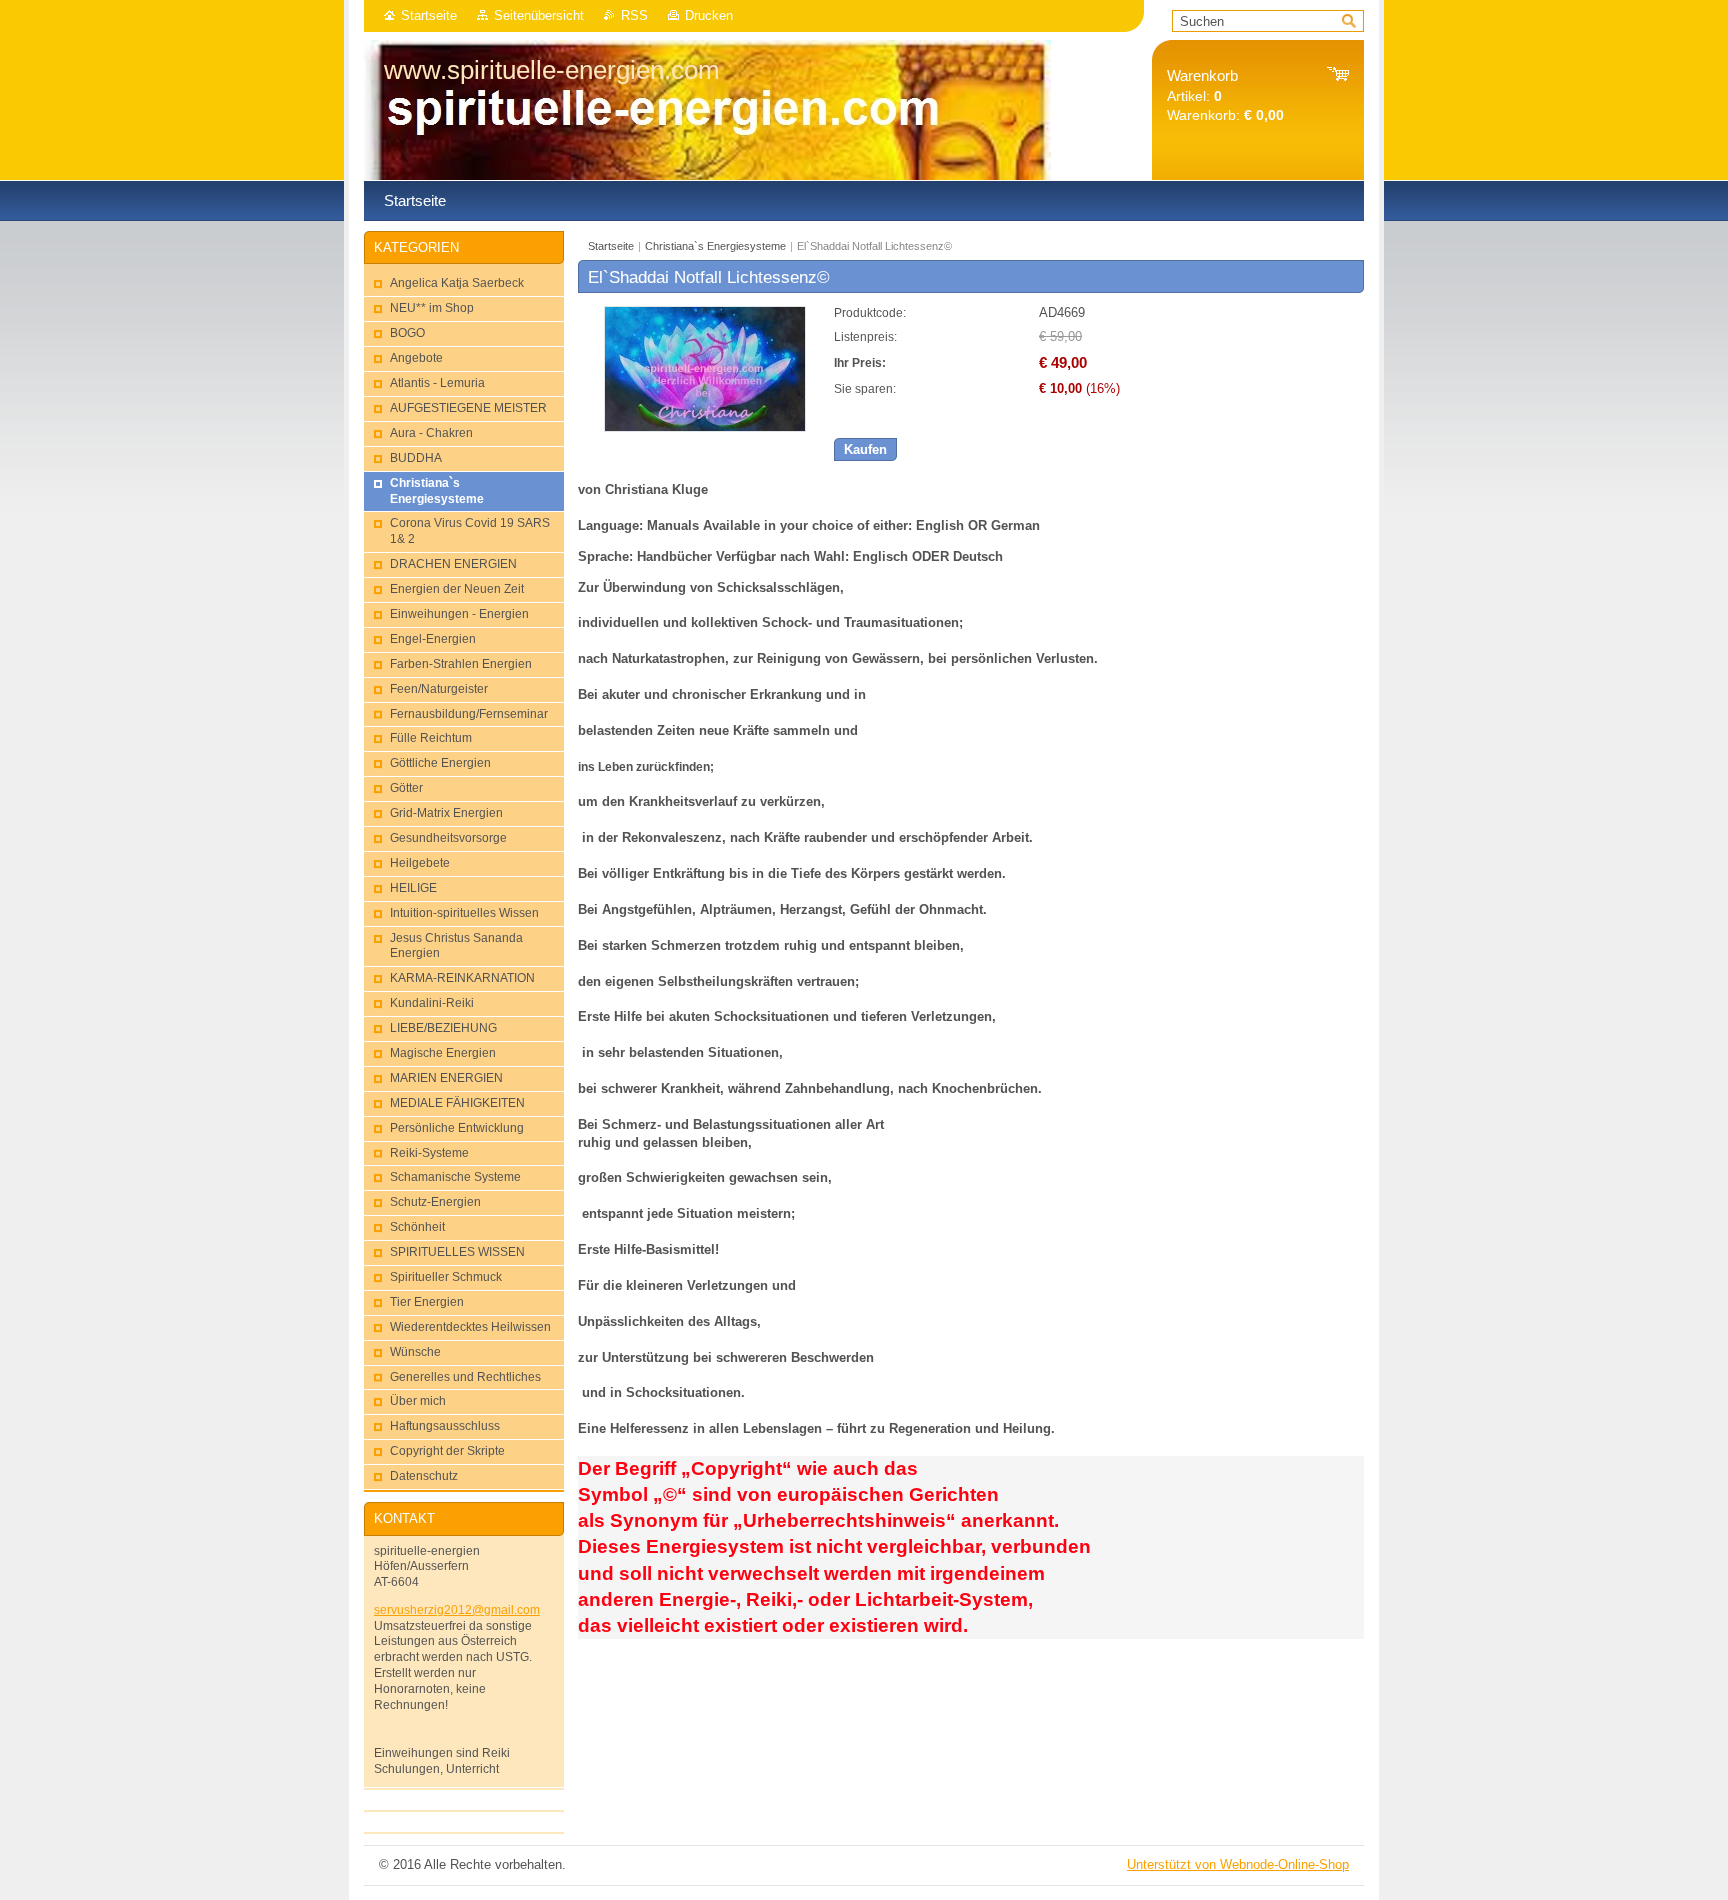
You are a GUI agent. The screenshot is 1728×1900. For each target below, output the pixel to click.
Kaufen (865, 449)
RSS (634, 15)
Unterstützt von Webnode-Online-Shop (1238, 1864)
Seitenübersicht (539, 15)
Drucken (709, 15)
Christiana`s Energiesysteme (715, 246)
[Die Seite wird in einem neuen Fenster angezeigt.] (705, 427)
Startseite (429, 15)
